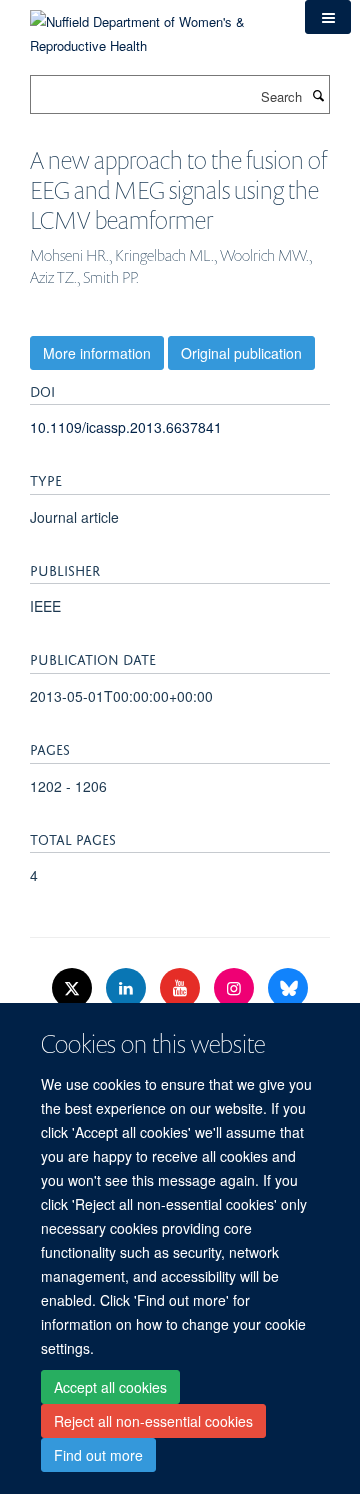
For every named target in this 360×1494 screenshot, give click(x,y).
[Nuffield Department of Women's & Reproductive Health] (152, 26)
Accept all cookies (110, 1387)
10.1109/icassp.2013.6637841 (126, 427)
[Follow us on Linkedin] (128, 988)
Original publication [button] (241, 353)
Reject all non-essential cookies (153, 1421)
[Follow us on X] (74, 988)
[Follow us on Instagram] (236, 988)
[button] (328, 17)
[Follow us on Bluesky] (288, 988)
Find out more (98, 1455)
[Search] (318, 95)
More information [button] (97, 353)
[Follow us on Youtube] (182, 988)
